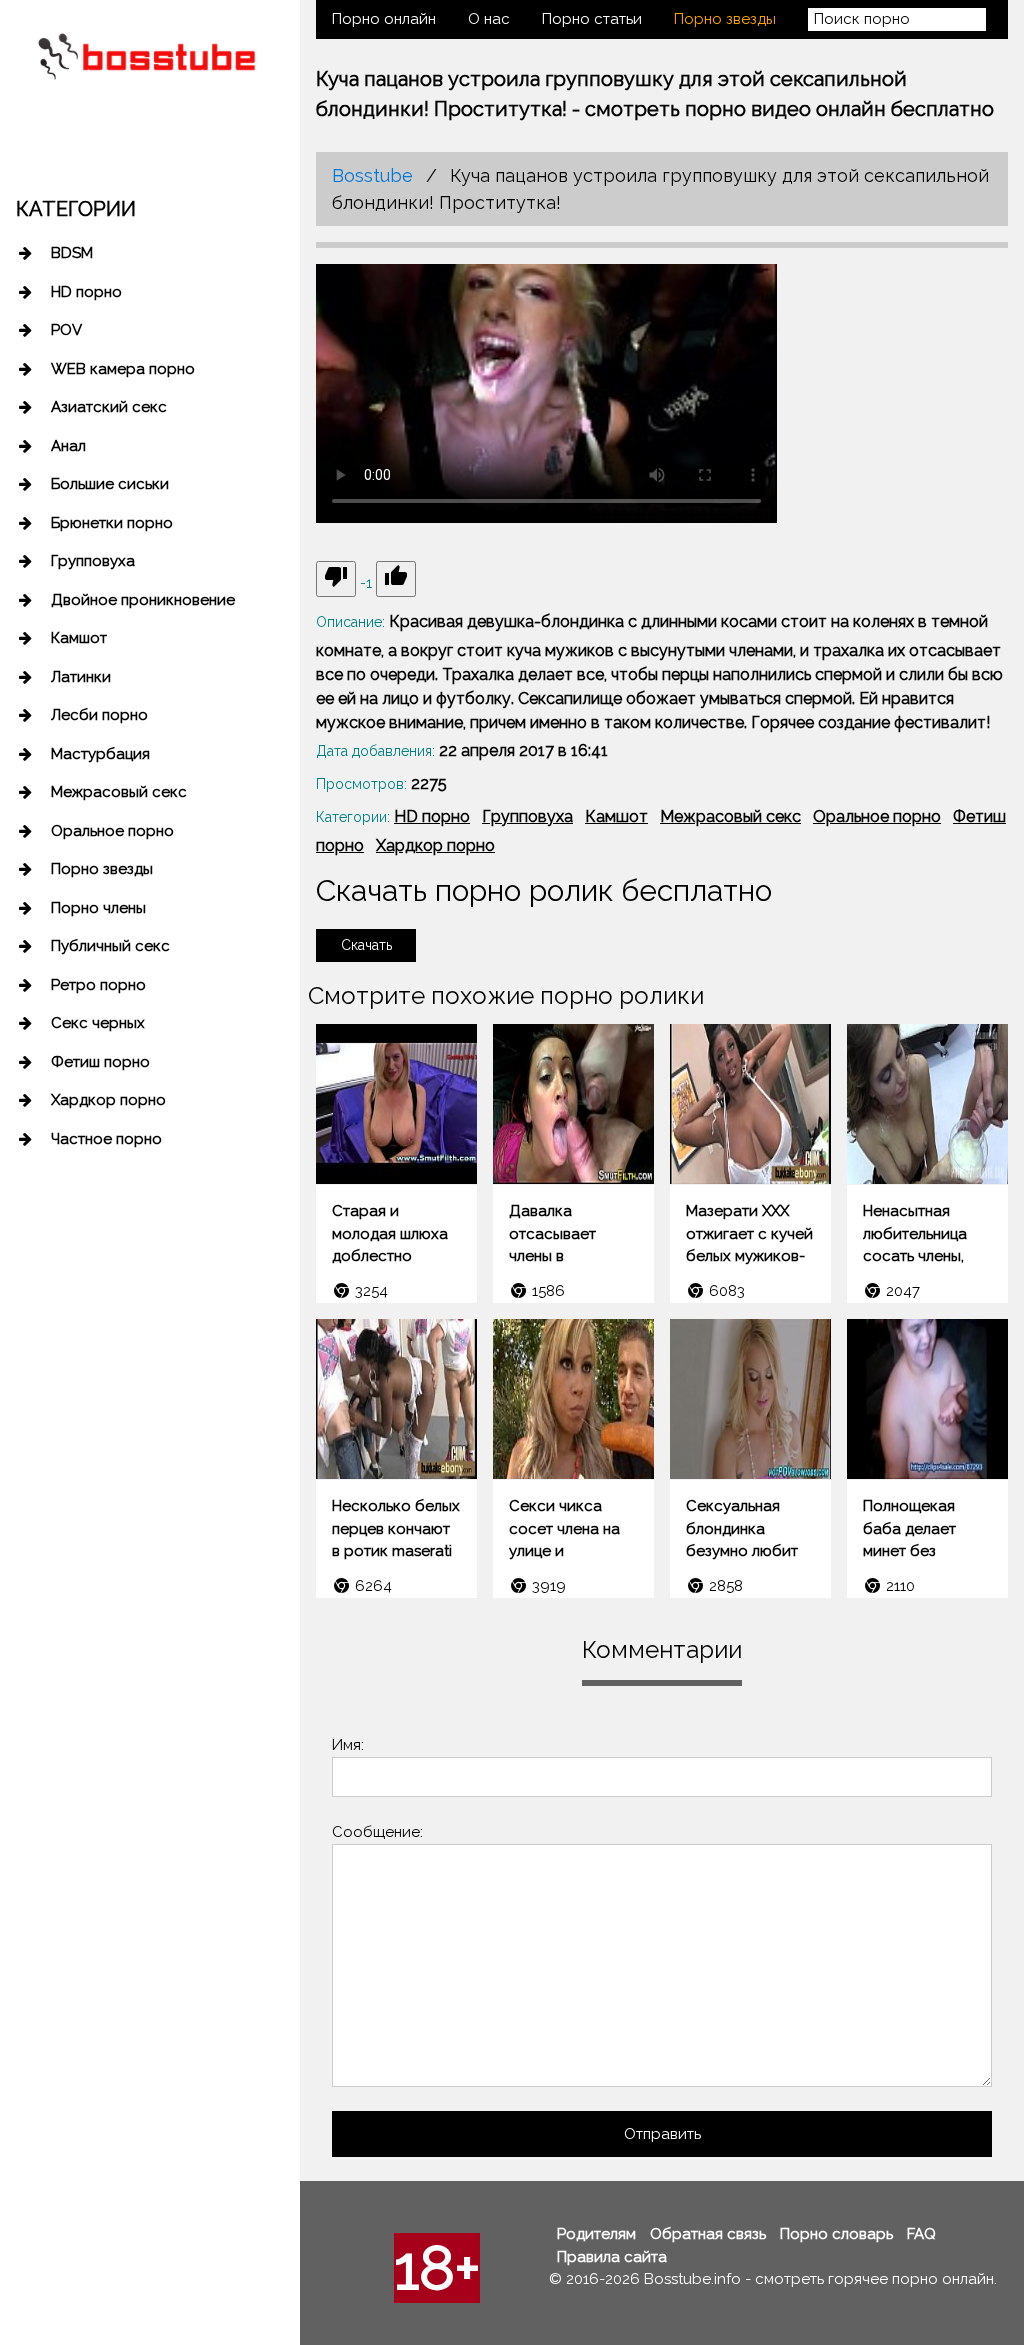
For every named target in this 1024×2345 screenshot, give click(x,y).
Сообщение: (377, 1832)
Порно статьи (592, 19)
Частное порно (106, 1139)
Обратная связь (708, 2234)
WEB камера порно (123, 369)
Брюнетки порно (112, 523)
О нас (489, 19)
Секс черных (98, 1023)
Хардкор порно (108, 1100)
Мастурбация (100, 754)
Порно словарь (836, 2234)
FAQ (921, 2234)
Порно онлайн (384, 19)
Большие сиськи (110, 484)
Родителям (596, 2234)
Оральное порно (112, 831)
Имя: (348, 1745)
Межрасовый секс (119, 792)
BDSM (72, 253)
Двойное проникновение (143, 600)
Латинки (81, 677)
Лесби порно (99, 715)
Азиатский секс (109, 407)
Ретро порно (98, 985)
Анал (68, 446)
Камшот (79, 638)
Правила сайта (612, 2257)
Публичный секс (110, 946)
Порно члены (98, 908)
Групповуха (93, 561)
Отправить (662, 2134)
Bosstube (372, 175)
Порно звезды (102, 869)
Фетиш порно (100, 1062)
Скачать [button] (366, 945)
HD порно (86, 292)
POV (66, 330)
